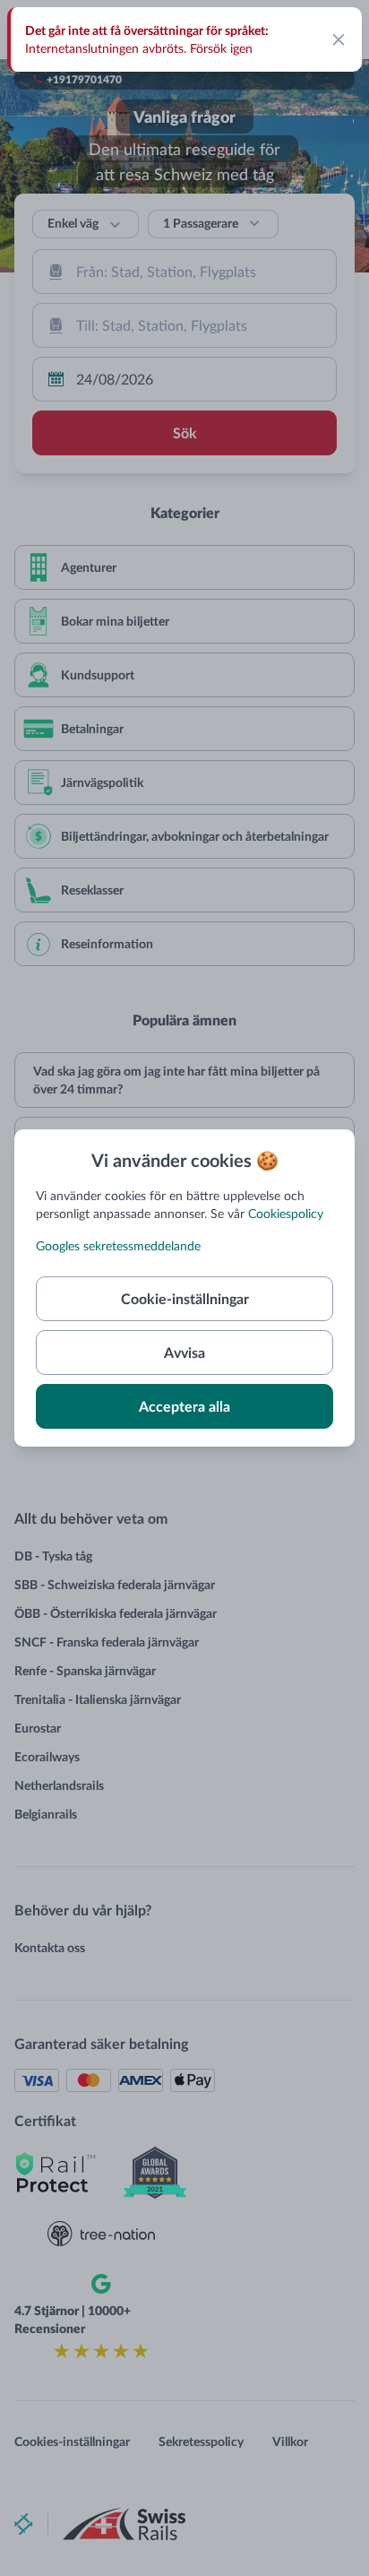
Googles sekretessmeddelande (118, 1245)
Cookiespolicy (286, 1213)
